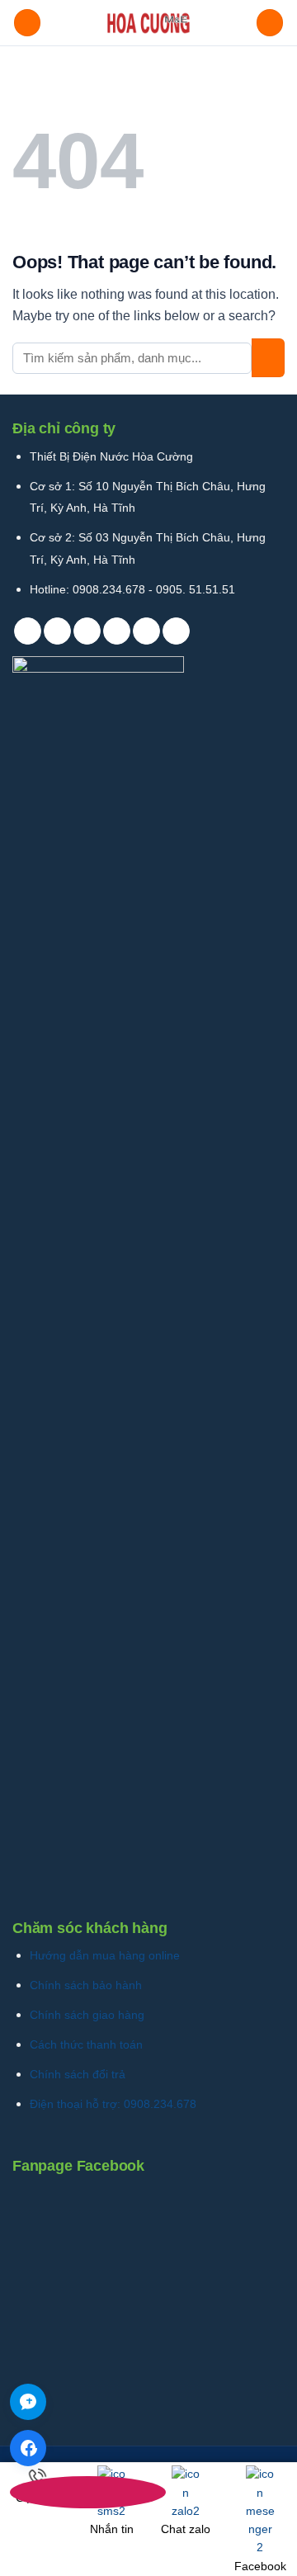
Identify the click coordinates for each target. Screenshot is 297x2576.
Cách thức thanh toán (86, 2044)
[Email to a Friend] (117, 631)
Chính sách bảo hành (86, 1985)
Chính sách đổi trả (78, 2074)
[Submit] (268, 358)
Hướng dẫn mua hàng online (105, 1955)
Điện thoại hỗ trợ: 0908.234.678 (113, 2104)
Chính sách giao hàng (87, 2015)
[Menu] (27, 23)
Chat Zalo (28, 2402)
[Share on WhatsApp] (28, 631)
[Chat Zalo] (28, 2402)
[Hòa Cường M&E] (148, 23)
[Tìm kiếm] (270, 23)
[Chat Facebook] (28, 2448)
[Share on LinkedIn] (176, 631)
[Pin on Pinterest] (146, 631)
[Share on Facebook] (57, 631)
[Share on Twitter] (87, 631)
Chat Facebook (28, 2448)
